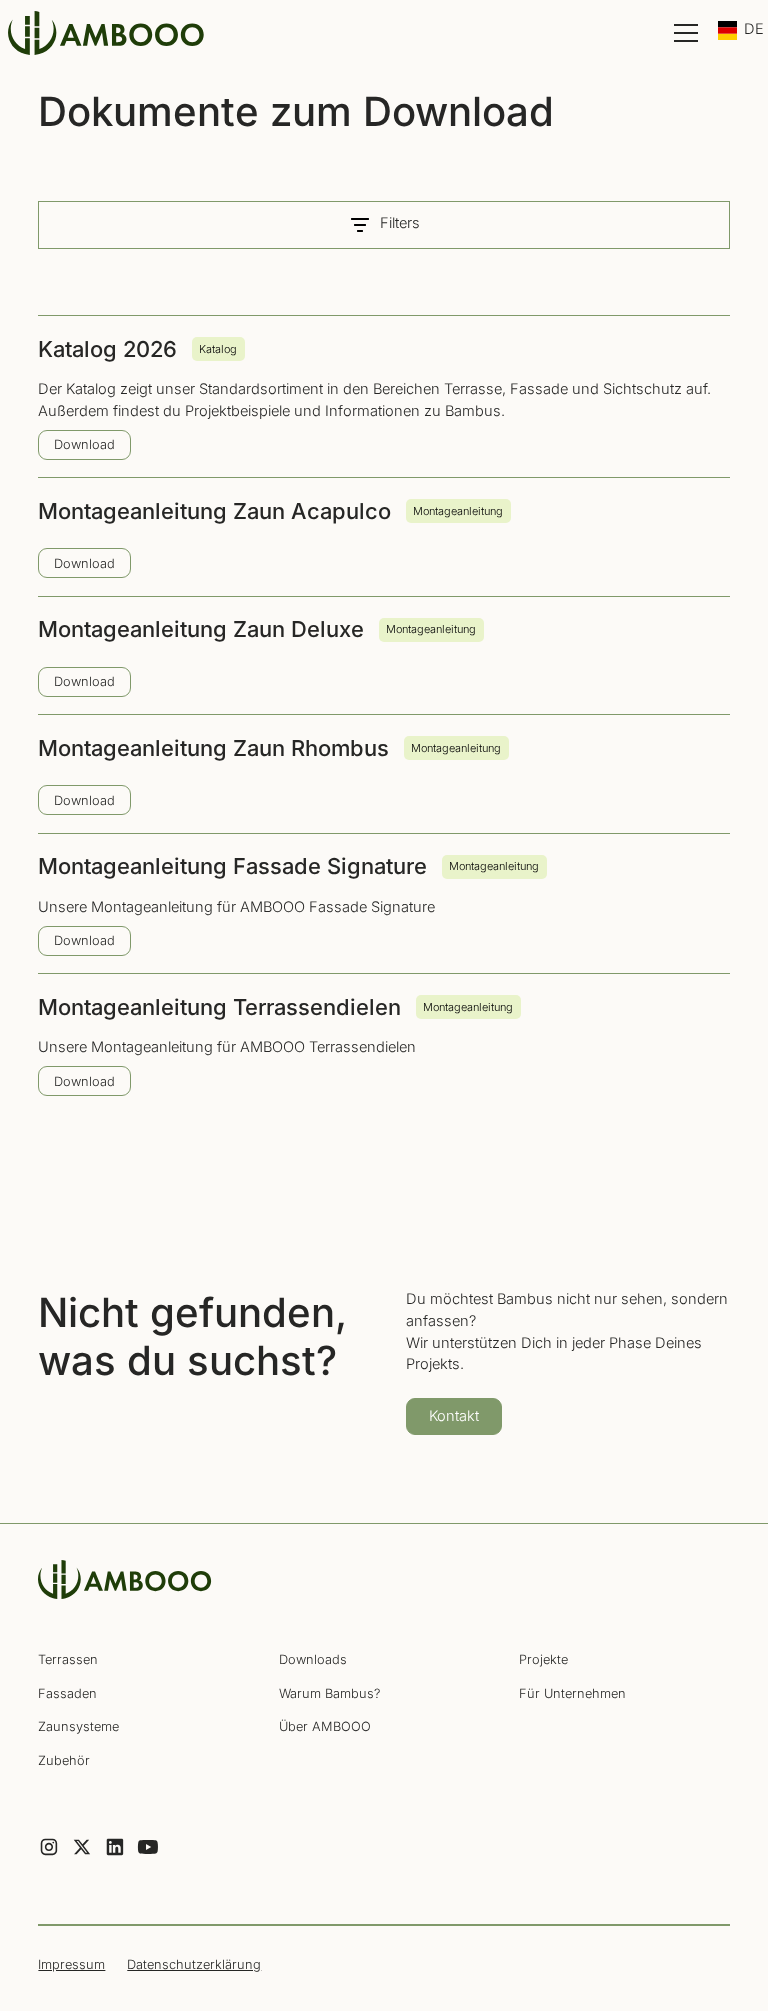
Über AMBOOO (325, 1726)
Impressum (71, 1964)
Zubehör (64, 1760)
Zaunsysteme (78, 1726)
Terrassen (68, 1659)
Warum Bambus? (329, 1693)
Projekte (543, 1659)
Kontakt (454, 1416)
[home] (108, 33)
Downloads (313, 1659)
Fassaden (67, 1693)
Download (84, 444)
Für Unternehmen (572, 1693)
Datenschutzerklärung (194, 1964)
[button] (682, 33)
